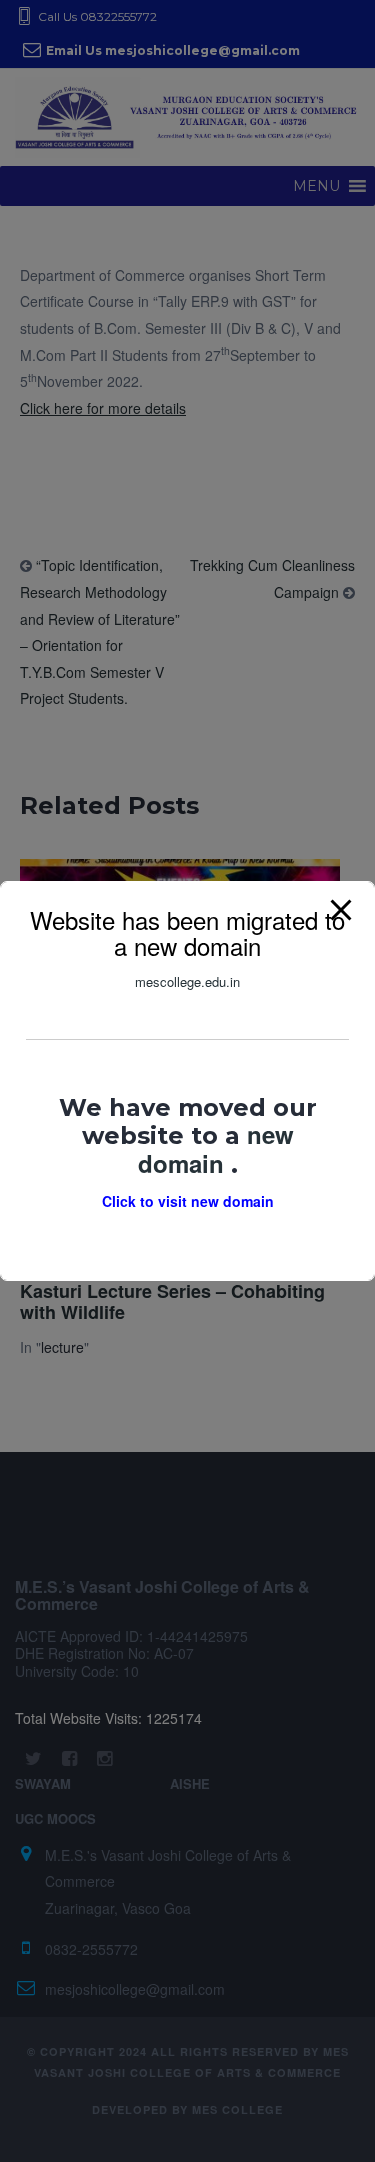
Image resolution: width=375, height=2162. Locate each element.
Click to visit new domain (188, 1201)
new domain (216, 1148)
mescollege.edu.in (187, 981)
